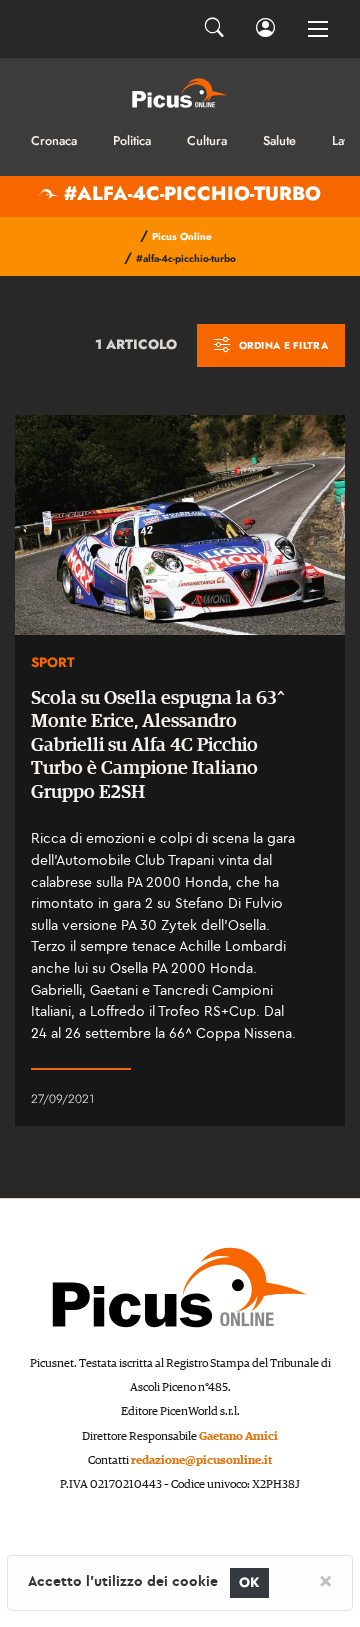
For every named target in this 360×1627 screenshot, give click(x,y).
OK (249, 1582)
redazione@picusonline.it (201, 1460)
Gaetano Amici (238, 1436)
